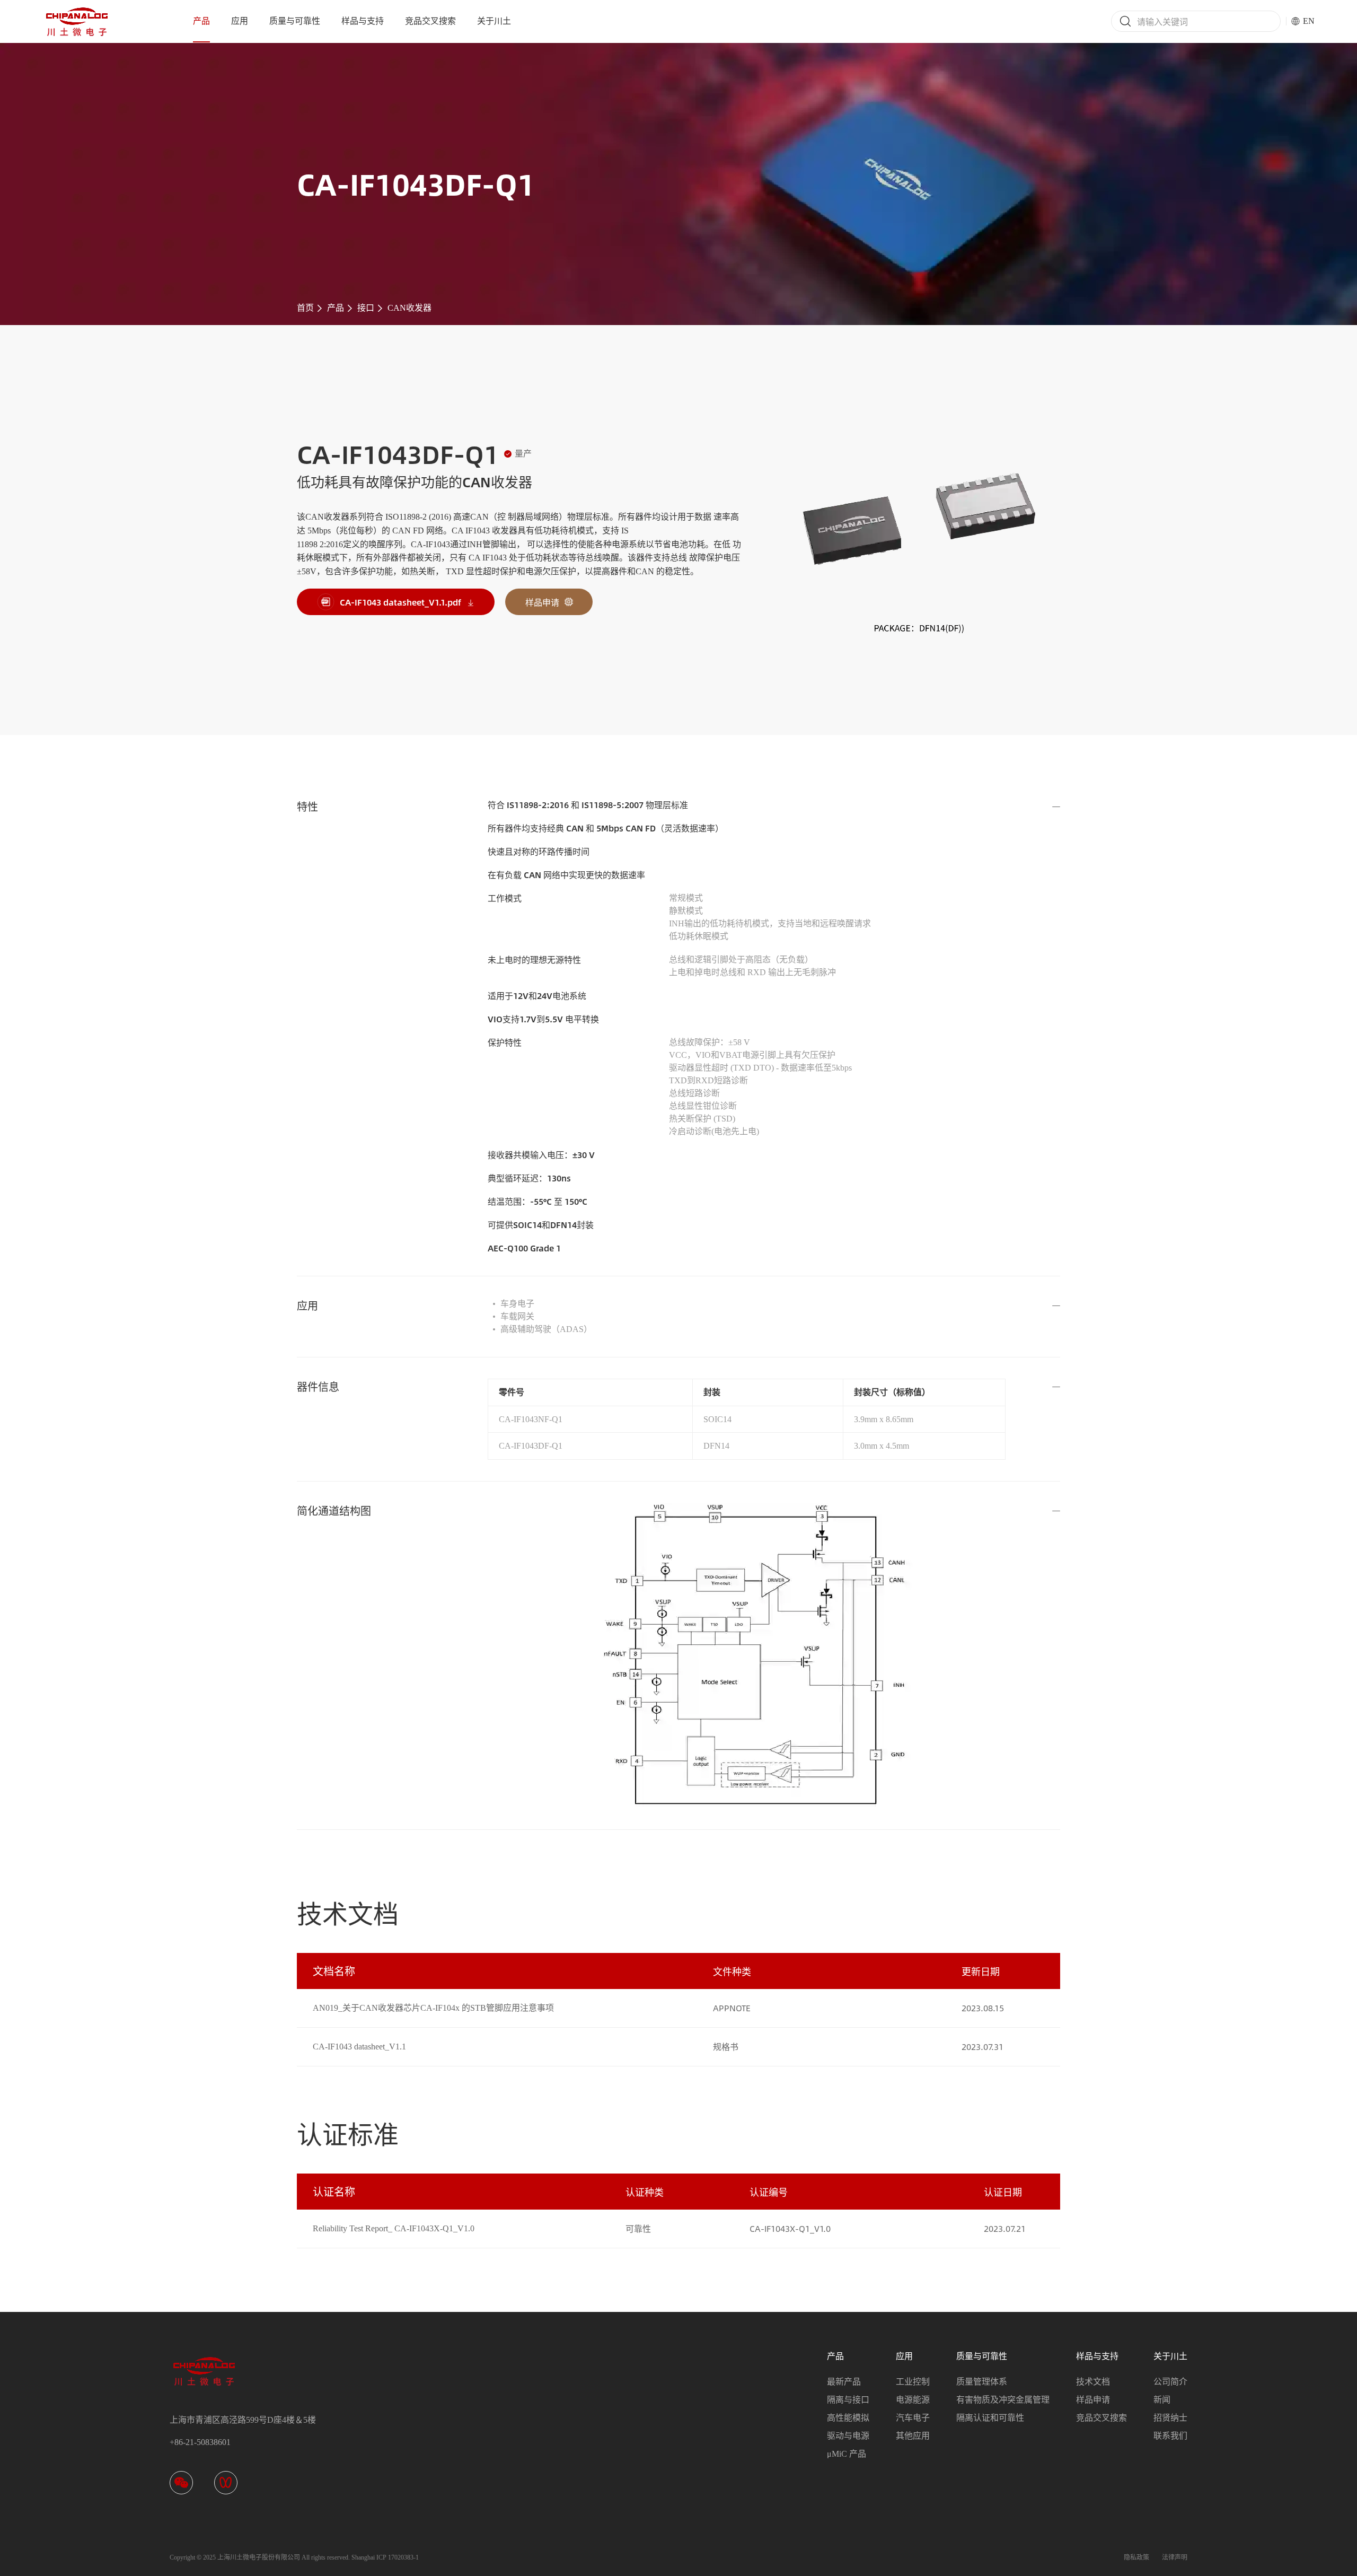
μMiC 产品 (847, 2454)
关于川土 (494, 21)
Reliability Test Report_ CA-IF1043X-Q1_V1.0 (394, 2228)
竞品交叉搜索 (430, 21)
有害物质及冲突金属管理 (1003, 2400)
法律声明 (1175, 2557)
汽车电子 (913, 2418)
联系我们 (1170, 2436)
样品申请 (1093, 2400)
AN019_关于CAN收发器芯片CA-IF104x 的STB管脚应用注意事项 (433, 2008)
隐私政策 (1136, 2557)
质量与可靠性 (295, 21)
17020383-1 (403, 2557)
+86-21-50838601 (200, 2442)
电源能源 (913, 2400)
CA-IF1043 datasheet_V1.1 (359, 2047)
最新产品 (844, 2382)
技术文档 (1093, 2382)
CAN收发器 (409, 308)
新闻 (1162, 2400)
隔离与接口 (848, 2400)
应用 (240, 21)
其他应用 (913, 2436)
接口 (366, 308)
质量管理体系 (982, 2382)
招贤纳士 (1170, 2418)
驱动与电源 (848, 2436)
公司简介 (1170, 2382)
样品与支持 (363, 21)
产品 (201, 21)
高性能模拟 (848, 2418)
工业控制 (913, 2382)
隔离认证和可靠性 (990, 2418)
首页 (305, 308)
